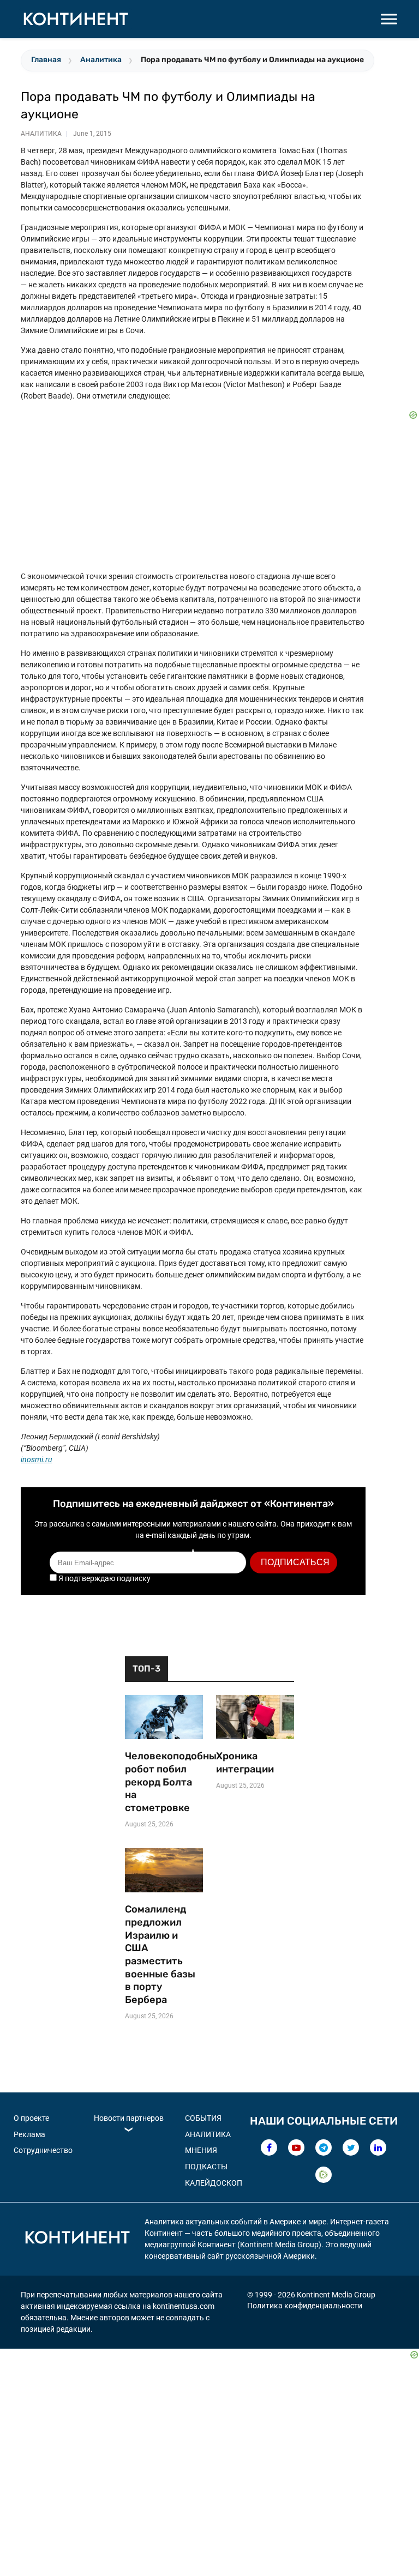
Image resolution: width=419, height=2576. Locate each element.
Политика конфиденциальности (305, 2306)
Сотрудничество (43, 2150)
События (203, 2118)
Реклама (29, 2134)
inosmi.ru (36, 1459)
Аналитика (101, 60)
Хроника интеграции (245, 1763)
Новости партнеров (129, 2118)
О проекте (31, 2118)
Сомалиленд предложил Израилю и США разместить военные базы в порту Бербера (160, 1954)
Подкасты (206, 2167)
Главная (46, 60)
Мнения (201, 2150)
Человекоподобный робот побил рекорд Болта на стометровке (164, 1782)
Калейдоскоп (214, 2183)
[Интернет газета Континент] (77, 2239)
